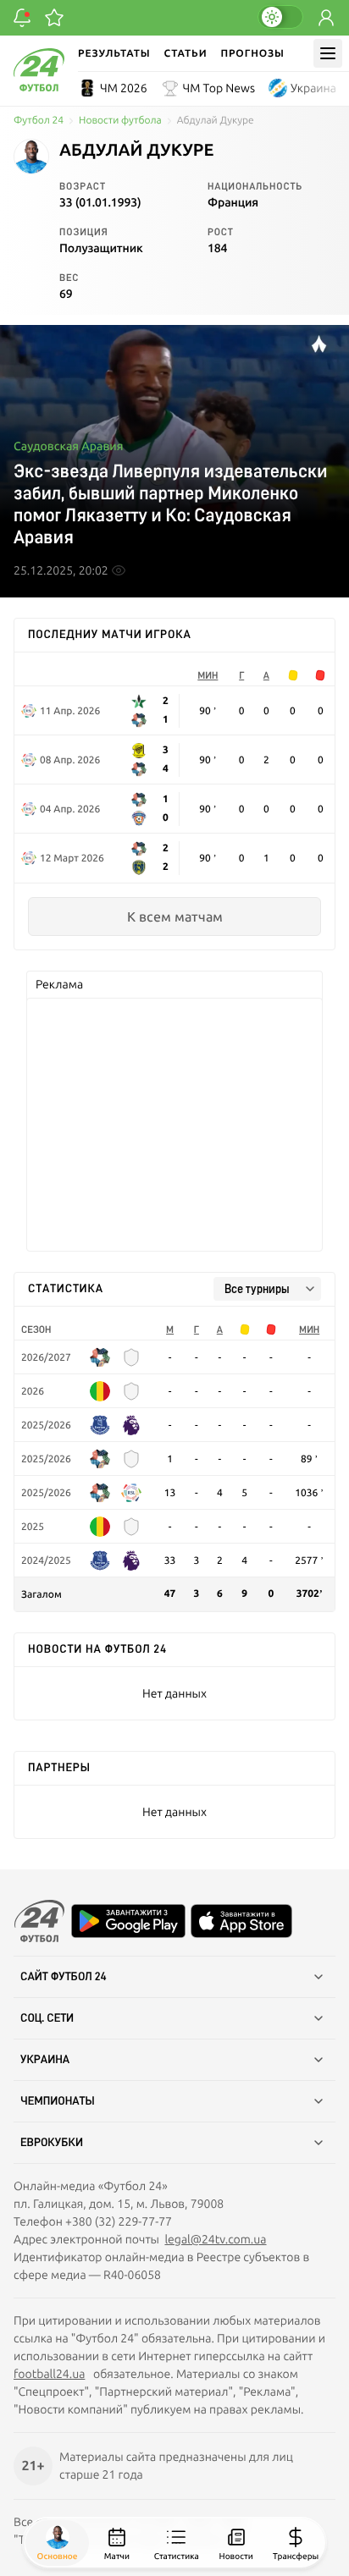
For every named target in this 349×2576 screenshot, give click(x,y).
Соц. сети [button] (47, 2018)
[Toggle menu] (328, 53)
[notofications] (22, 18)
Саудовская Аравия (69, 446)
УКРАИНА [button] (45, 2060)
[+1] (54, 18)
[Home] (39, 87)
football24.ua (49, 2374)
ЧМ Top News (219, 88)
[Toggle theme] (280, 17)
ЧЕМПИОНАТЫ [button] (58, 2101)
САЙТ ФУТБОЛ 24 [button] (64, 1977)
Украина (313, 88)
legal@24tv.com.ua (215, 2239)
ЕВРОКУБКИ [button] (52, 2143)
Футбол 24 (39, 121)
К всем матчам (175, 916)
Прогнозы (252, 53)
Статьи (186, 53)
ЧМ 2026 (124, 88)
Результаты (114, 53)
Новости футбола (120, 121)
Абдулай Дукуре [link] (216, 121)
